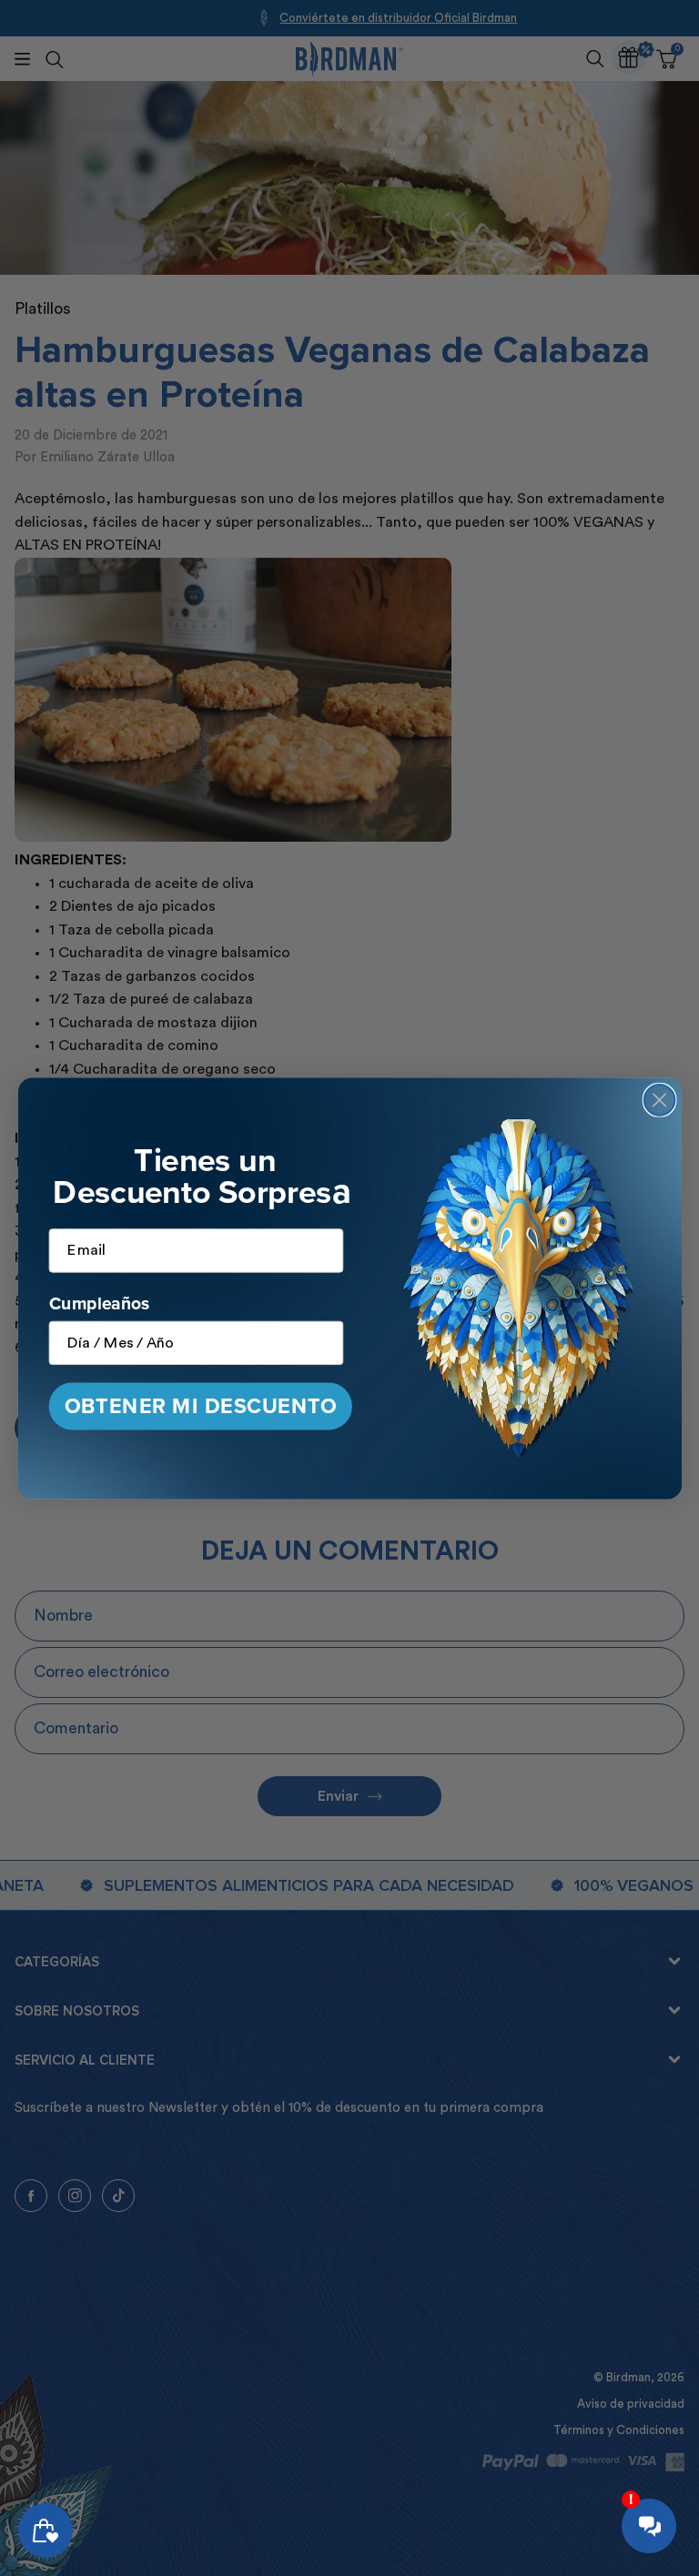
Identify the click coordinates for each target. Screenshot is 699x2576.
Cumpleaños (99, 1302)
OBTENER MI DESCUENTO (200, 1405)
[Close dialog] (659, 1099)
